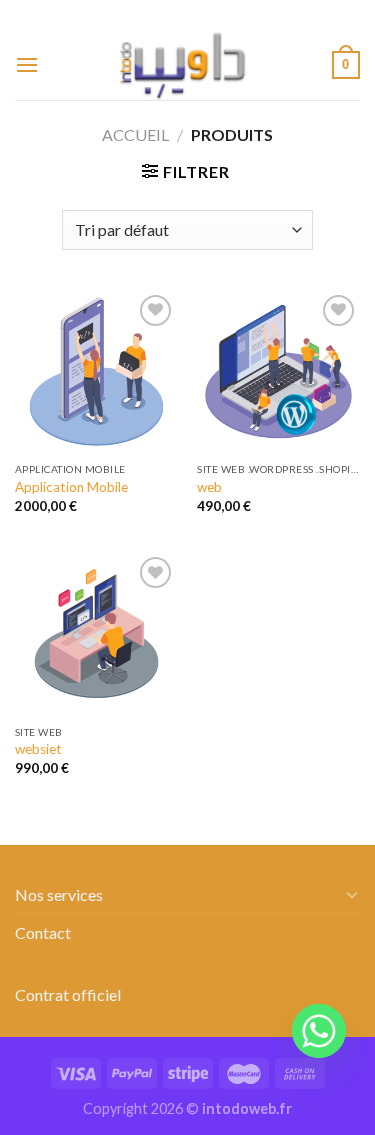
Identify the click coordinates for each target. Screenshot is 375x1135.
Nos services (59, 894)
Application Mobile (71, 487)
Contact (43, 932)
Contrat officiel (68, 994)
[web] (278, 371)
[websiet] (96, 633)
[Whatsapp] (319, 1031)
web (209, 487)
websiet (38, 749)
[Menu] (27, 64)
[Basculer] (352, 894)
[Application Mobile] (96, 371)
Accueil (135, 134)
